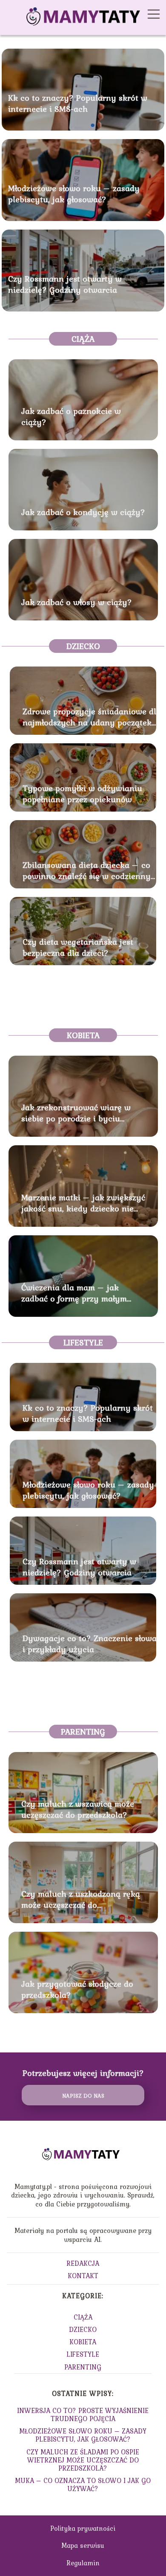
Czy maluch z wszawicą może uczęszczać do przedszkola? (78, 1809)
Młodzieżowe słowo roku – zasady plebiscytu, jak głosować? (74, 193)
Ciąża (83, 339)
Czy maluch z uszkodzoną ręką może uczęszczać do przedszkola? (81, 1899)
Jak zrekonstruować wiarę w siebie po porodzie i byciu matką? (76, 1113)
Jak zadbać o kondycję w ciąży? (83, 512)
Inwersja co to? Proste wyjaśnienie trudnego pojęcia (83, 2414)
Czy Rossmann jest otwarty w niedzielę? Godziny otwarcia (65, 284)
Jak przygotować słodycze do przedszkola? (77, 1989)
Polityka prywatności (83, 2528)
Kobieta (83, 1035)
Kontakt (83, 2276)
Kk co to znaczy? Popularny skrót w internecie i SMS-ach (78, 103)
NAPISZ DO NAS (83, 2096)
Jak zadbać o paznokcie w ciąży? (71, 416)
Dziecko (83, 646)
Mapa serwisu (83, 2545)
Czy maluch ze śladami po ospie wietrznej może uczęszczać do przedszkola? (83, 2460)
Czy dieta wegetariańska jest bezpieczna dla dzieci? (78, 947)
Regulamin (83, 2563)
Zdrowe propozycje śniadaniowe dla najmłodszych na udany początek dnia (92, 717)
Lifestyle (83, 1342)
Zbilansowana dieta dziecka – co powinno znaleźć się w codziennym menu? (90, 870)
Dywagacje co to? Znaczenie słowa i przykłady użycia (90, 1644)
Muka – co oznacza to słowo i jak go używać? (83, 2484)
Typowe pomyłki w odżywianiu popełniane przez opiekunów (82, 794)
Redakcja (83, 2263)
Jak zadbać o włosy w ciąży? (77, 602)
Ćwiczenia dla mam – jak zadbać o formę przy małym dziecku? (74, 1293)
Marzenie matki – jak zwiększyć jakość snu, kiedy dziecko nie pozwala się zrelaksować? (83, 1203)
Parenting (83, 1732)
